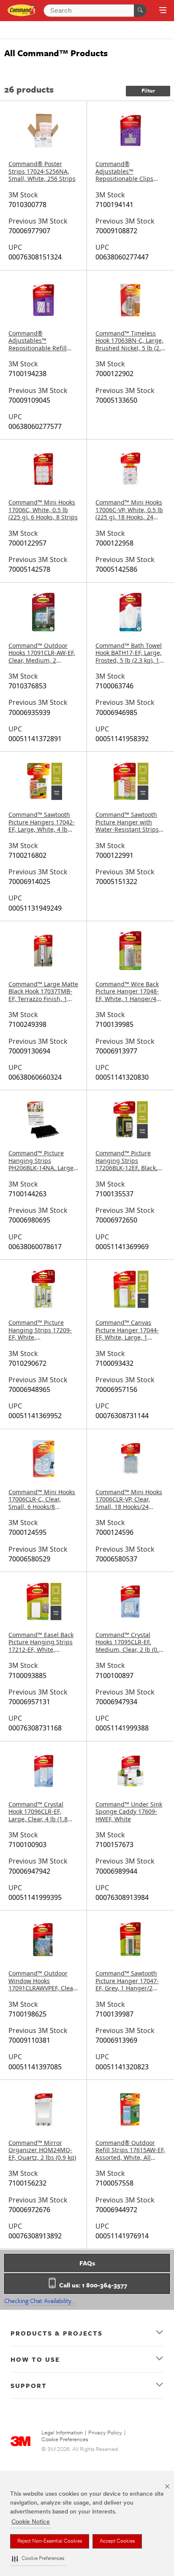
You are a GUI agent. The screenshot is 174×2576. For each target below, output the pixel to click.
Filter (148, 91)
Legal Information (62, 2433)
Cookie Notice (31, 2522)
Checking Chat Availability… (39, 2300)
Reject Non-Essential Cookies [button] (50, 2541)
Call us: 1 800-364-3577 (92, 2285)
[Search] (140, 11)
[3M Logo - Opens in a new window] (22, 10)
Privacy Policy (105, 2433)
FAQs (87, 2263)
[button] (38, 2559)
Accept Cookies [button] (117, 2541)
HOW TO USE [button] (35, 2359)
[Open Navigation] (163, 11)
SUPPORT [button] (29, 2385)
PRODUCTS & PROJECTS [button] (57, 2333)
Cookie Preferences (65, 2440)
